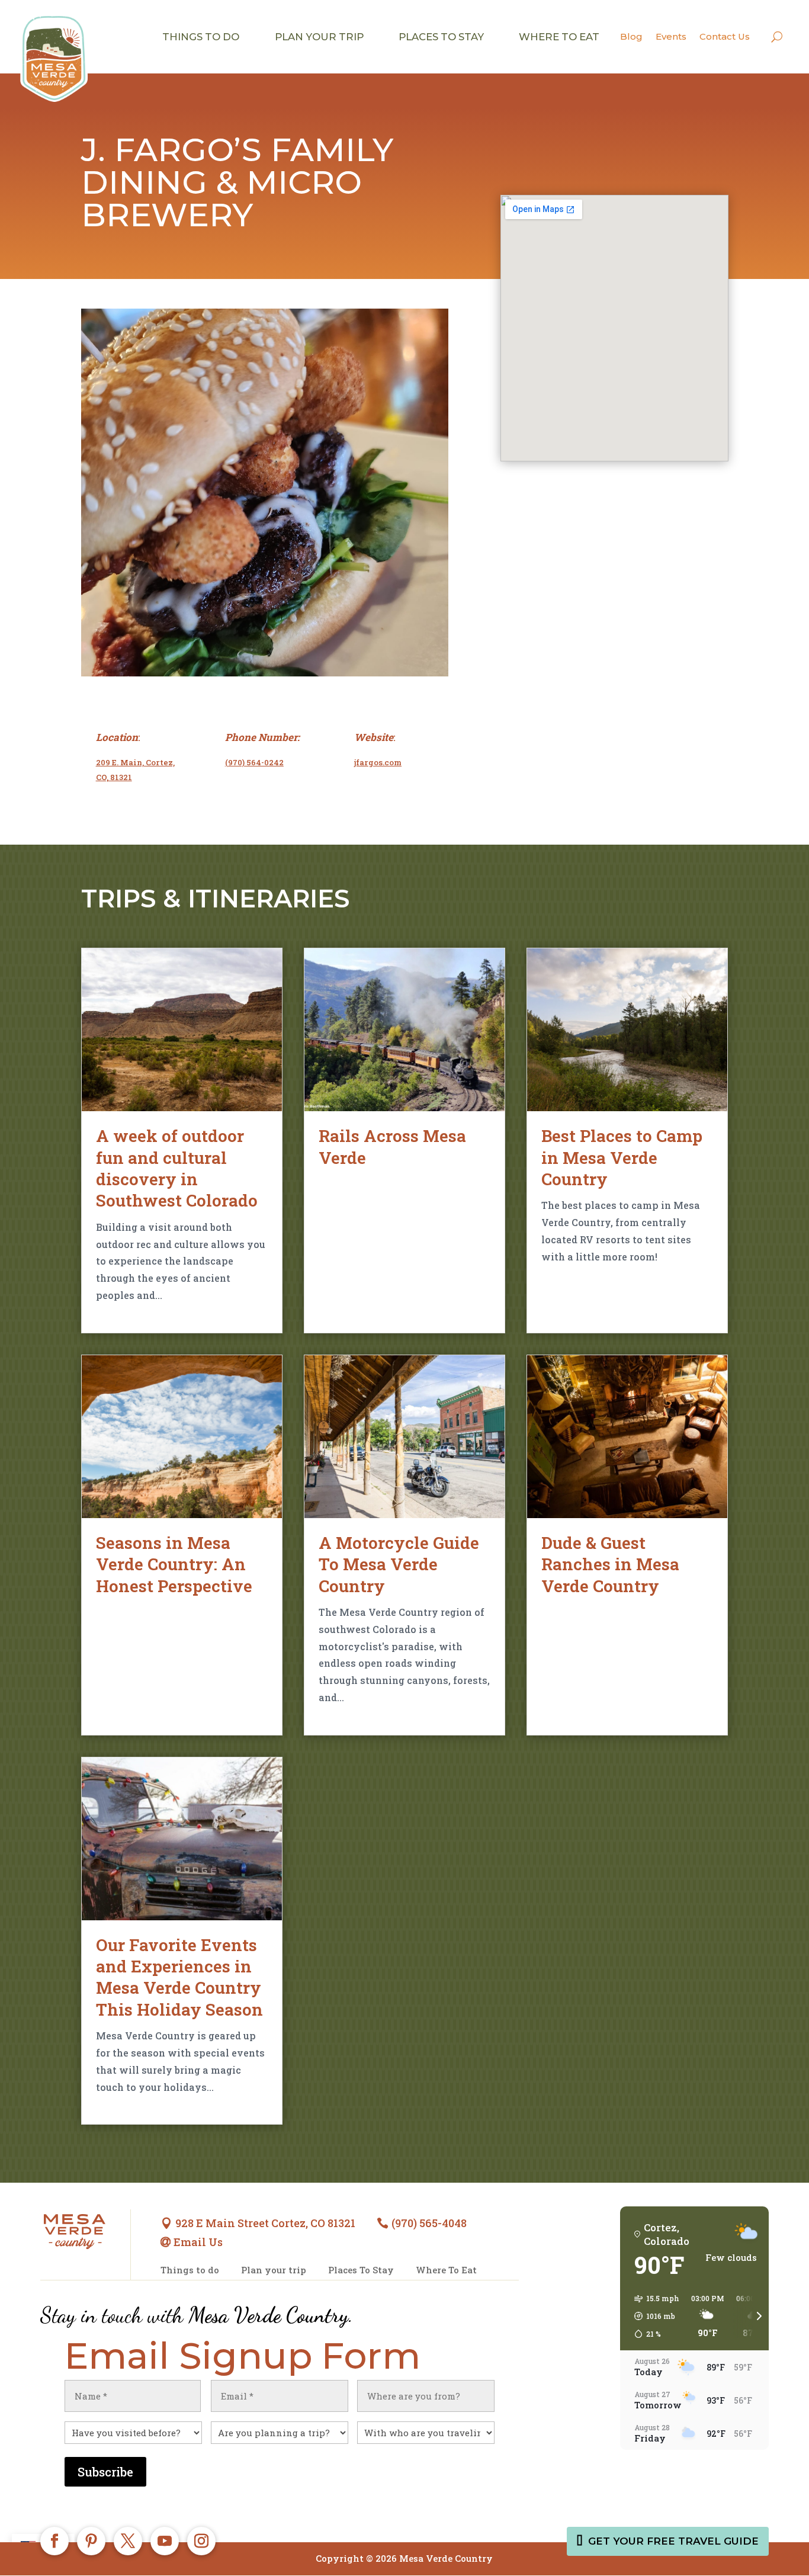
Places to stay (441, 37)
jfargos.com (378, 762)
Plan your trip (319, 37)
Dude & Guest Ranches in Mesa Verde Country (610, 1564)
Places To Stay (361, 2270)
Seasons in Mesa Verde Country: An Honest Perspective (174, 1564)
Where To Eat (446, 2270)
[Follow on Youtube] (165, 2541)
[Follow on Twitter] (128, 2541)
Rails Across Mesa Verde (392, 1146)
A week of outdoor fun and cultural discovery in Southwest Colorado (177, 1168)
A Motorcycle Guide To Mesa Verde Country (399, 1564)
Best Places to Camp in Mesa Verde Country (622, 1157)
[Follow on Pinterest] (91, 2541)
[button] (653, 2316)
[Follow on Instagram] (201, 2541)
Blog (631, 36)
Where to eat (559, 37)
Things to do (201, 37)
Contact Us (725, 36)
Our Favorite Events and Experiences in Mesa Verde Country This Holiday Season (179, 1977)
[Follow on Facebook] (54, 2541)
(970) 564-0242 (254, 762)
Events (671, 36)
